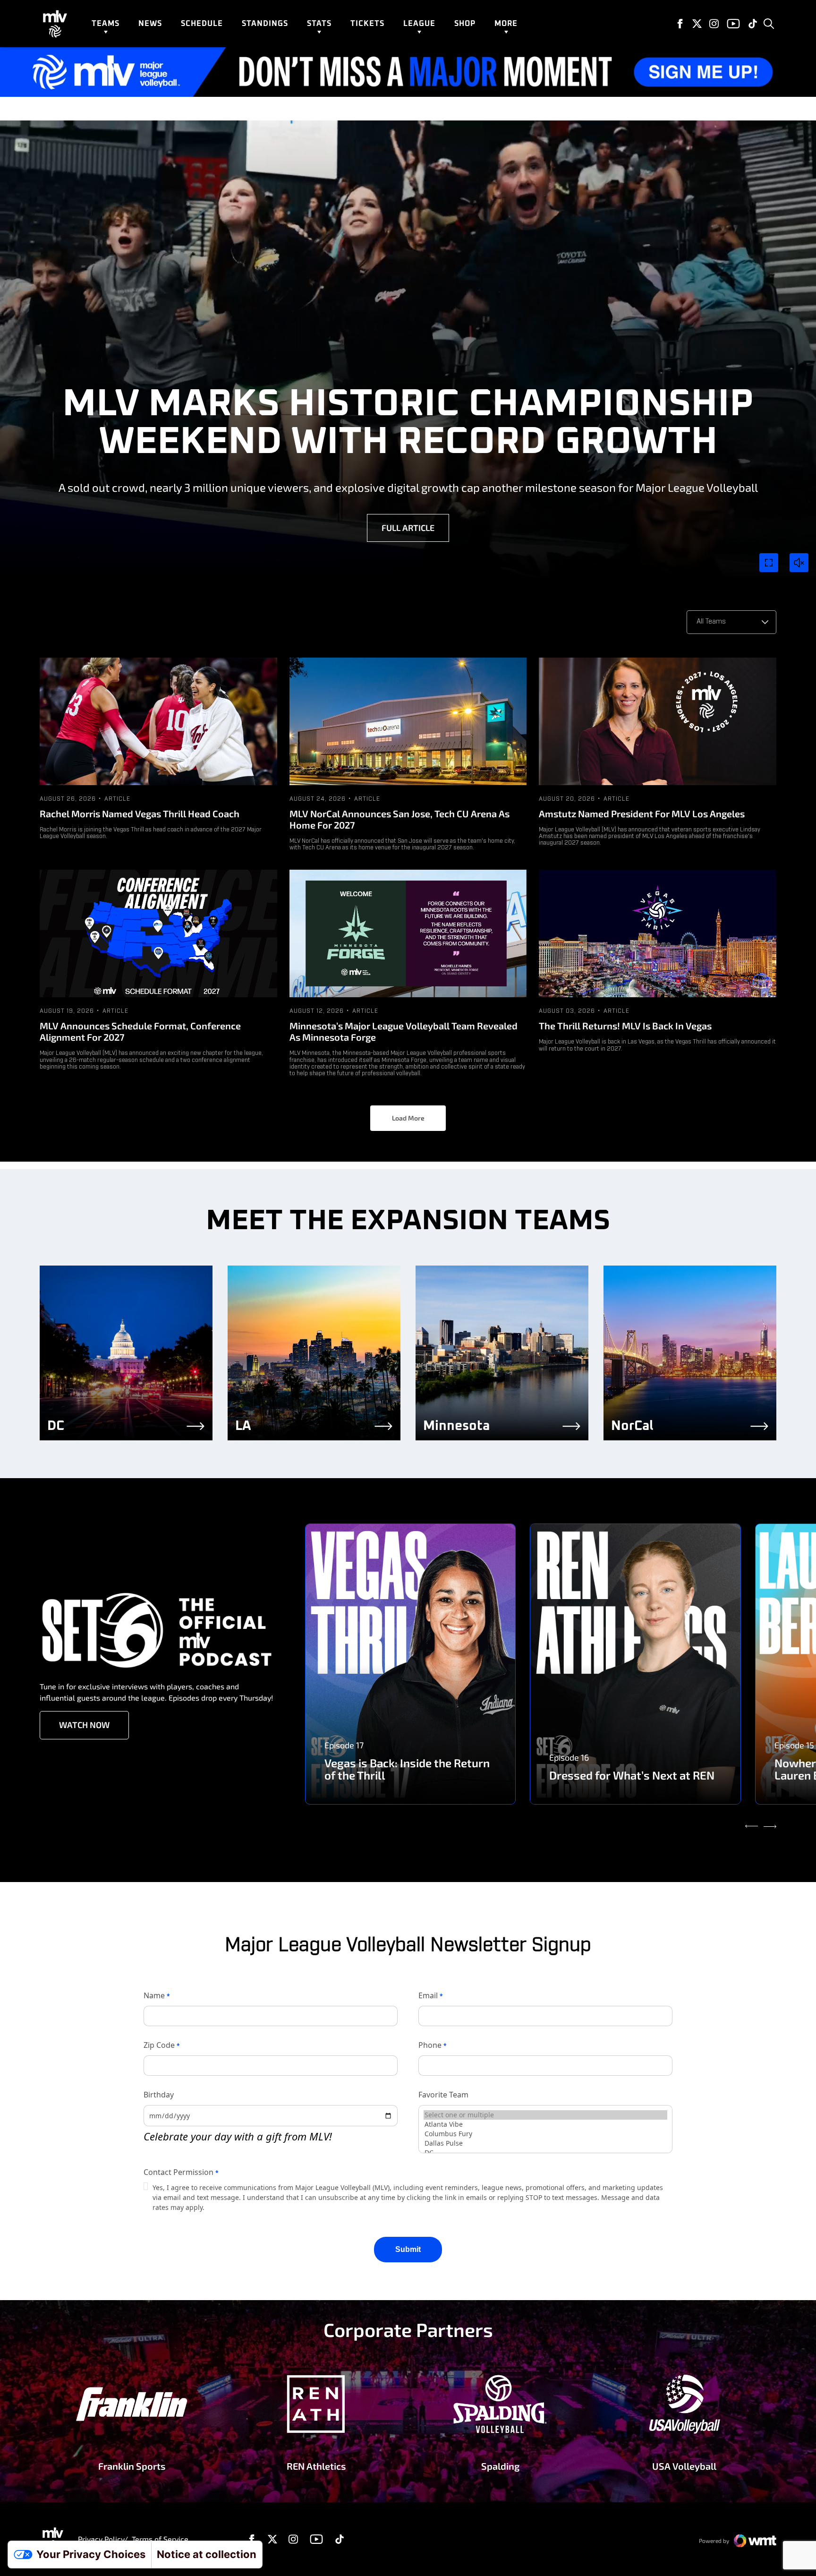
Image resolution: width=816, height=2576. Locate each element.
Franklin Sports (132, 2466)
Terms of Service (160, 2539)
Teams (106, 24)
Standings (265, 24)
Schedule (202, 24)
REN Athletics (316, 2466)
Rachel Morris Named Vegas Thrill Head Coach (140, 813)
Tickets (367, 24)
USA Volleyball (684, 2466)
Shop (465, 24)
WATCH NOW (84, 1725)
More (506, 24)
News (150, 24)
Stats (319, 24)
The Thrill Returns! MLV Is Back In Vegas (625, 1026)
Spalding (500, 2466)
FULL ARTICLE (408, 528)
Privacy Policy (101, 2539)
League (419, 24)
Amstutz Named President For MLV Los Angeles (642, 813)
